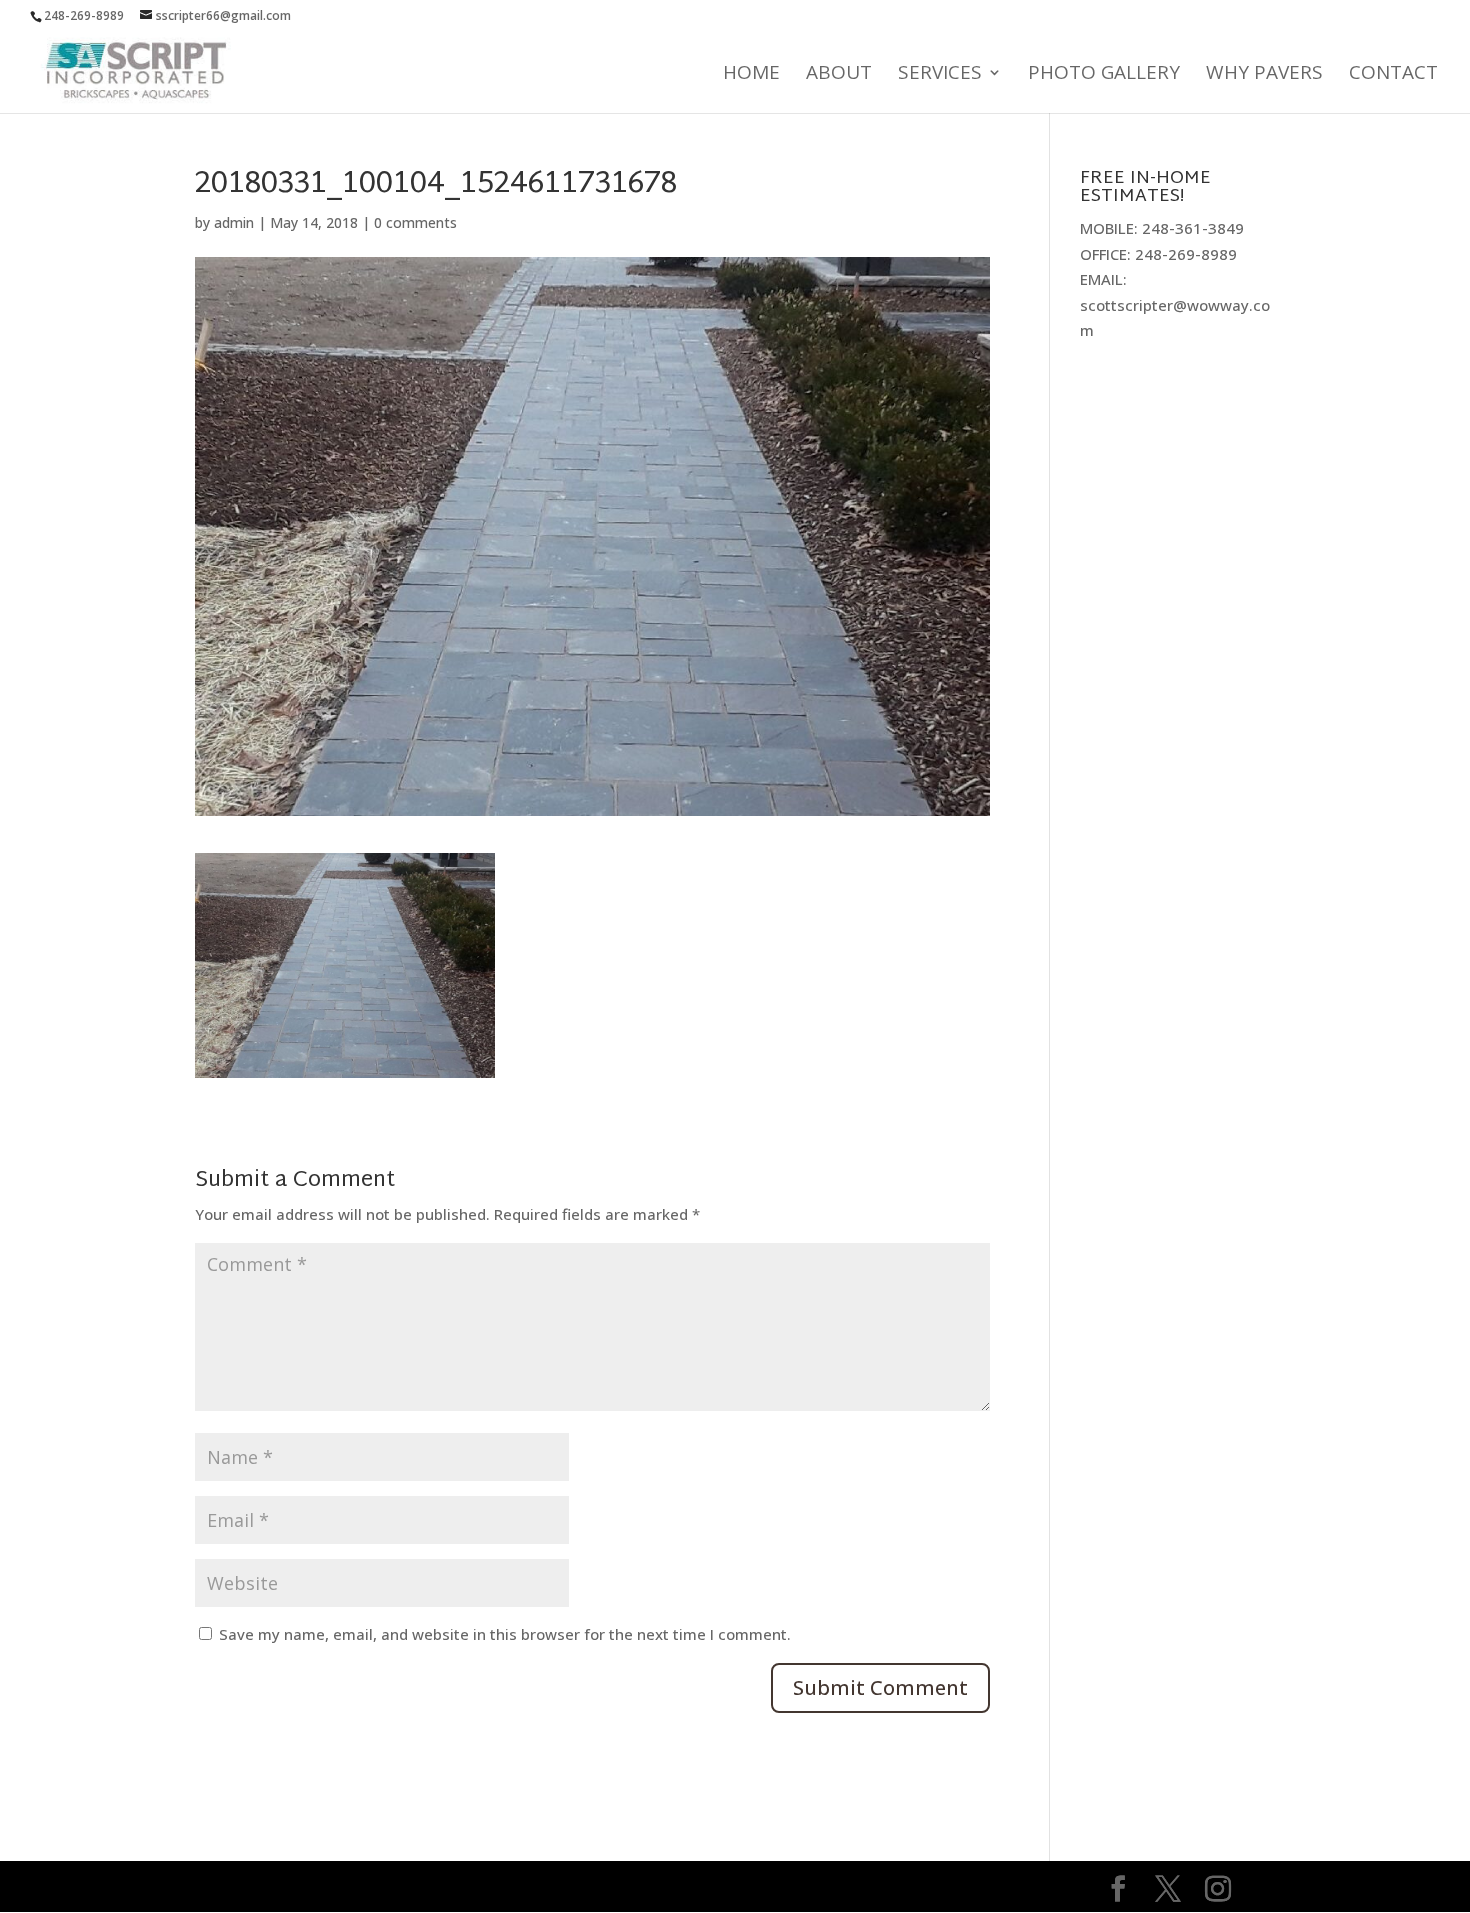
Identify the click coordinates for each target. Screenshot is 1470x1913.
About (839, 75)
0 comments (415, 222)
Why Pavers (1264, 75)
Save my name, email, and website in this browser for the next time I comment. (505, 1634)
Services (940, 75)
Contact (1393, 75)
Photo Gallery (1104, 75)
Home (751, 75)
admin (234, 222)
